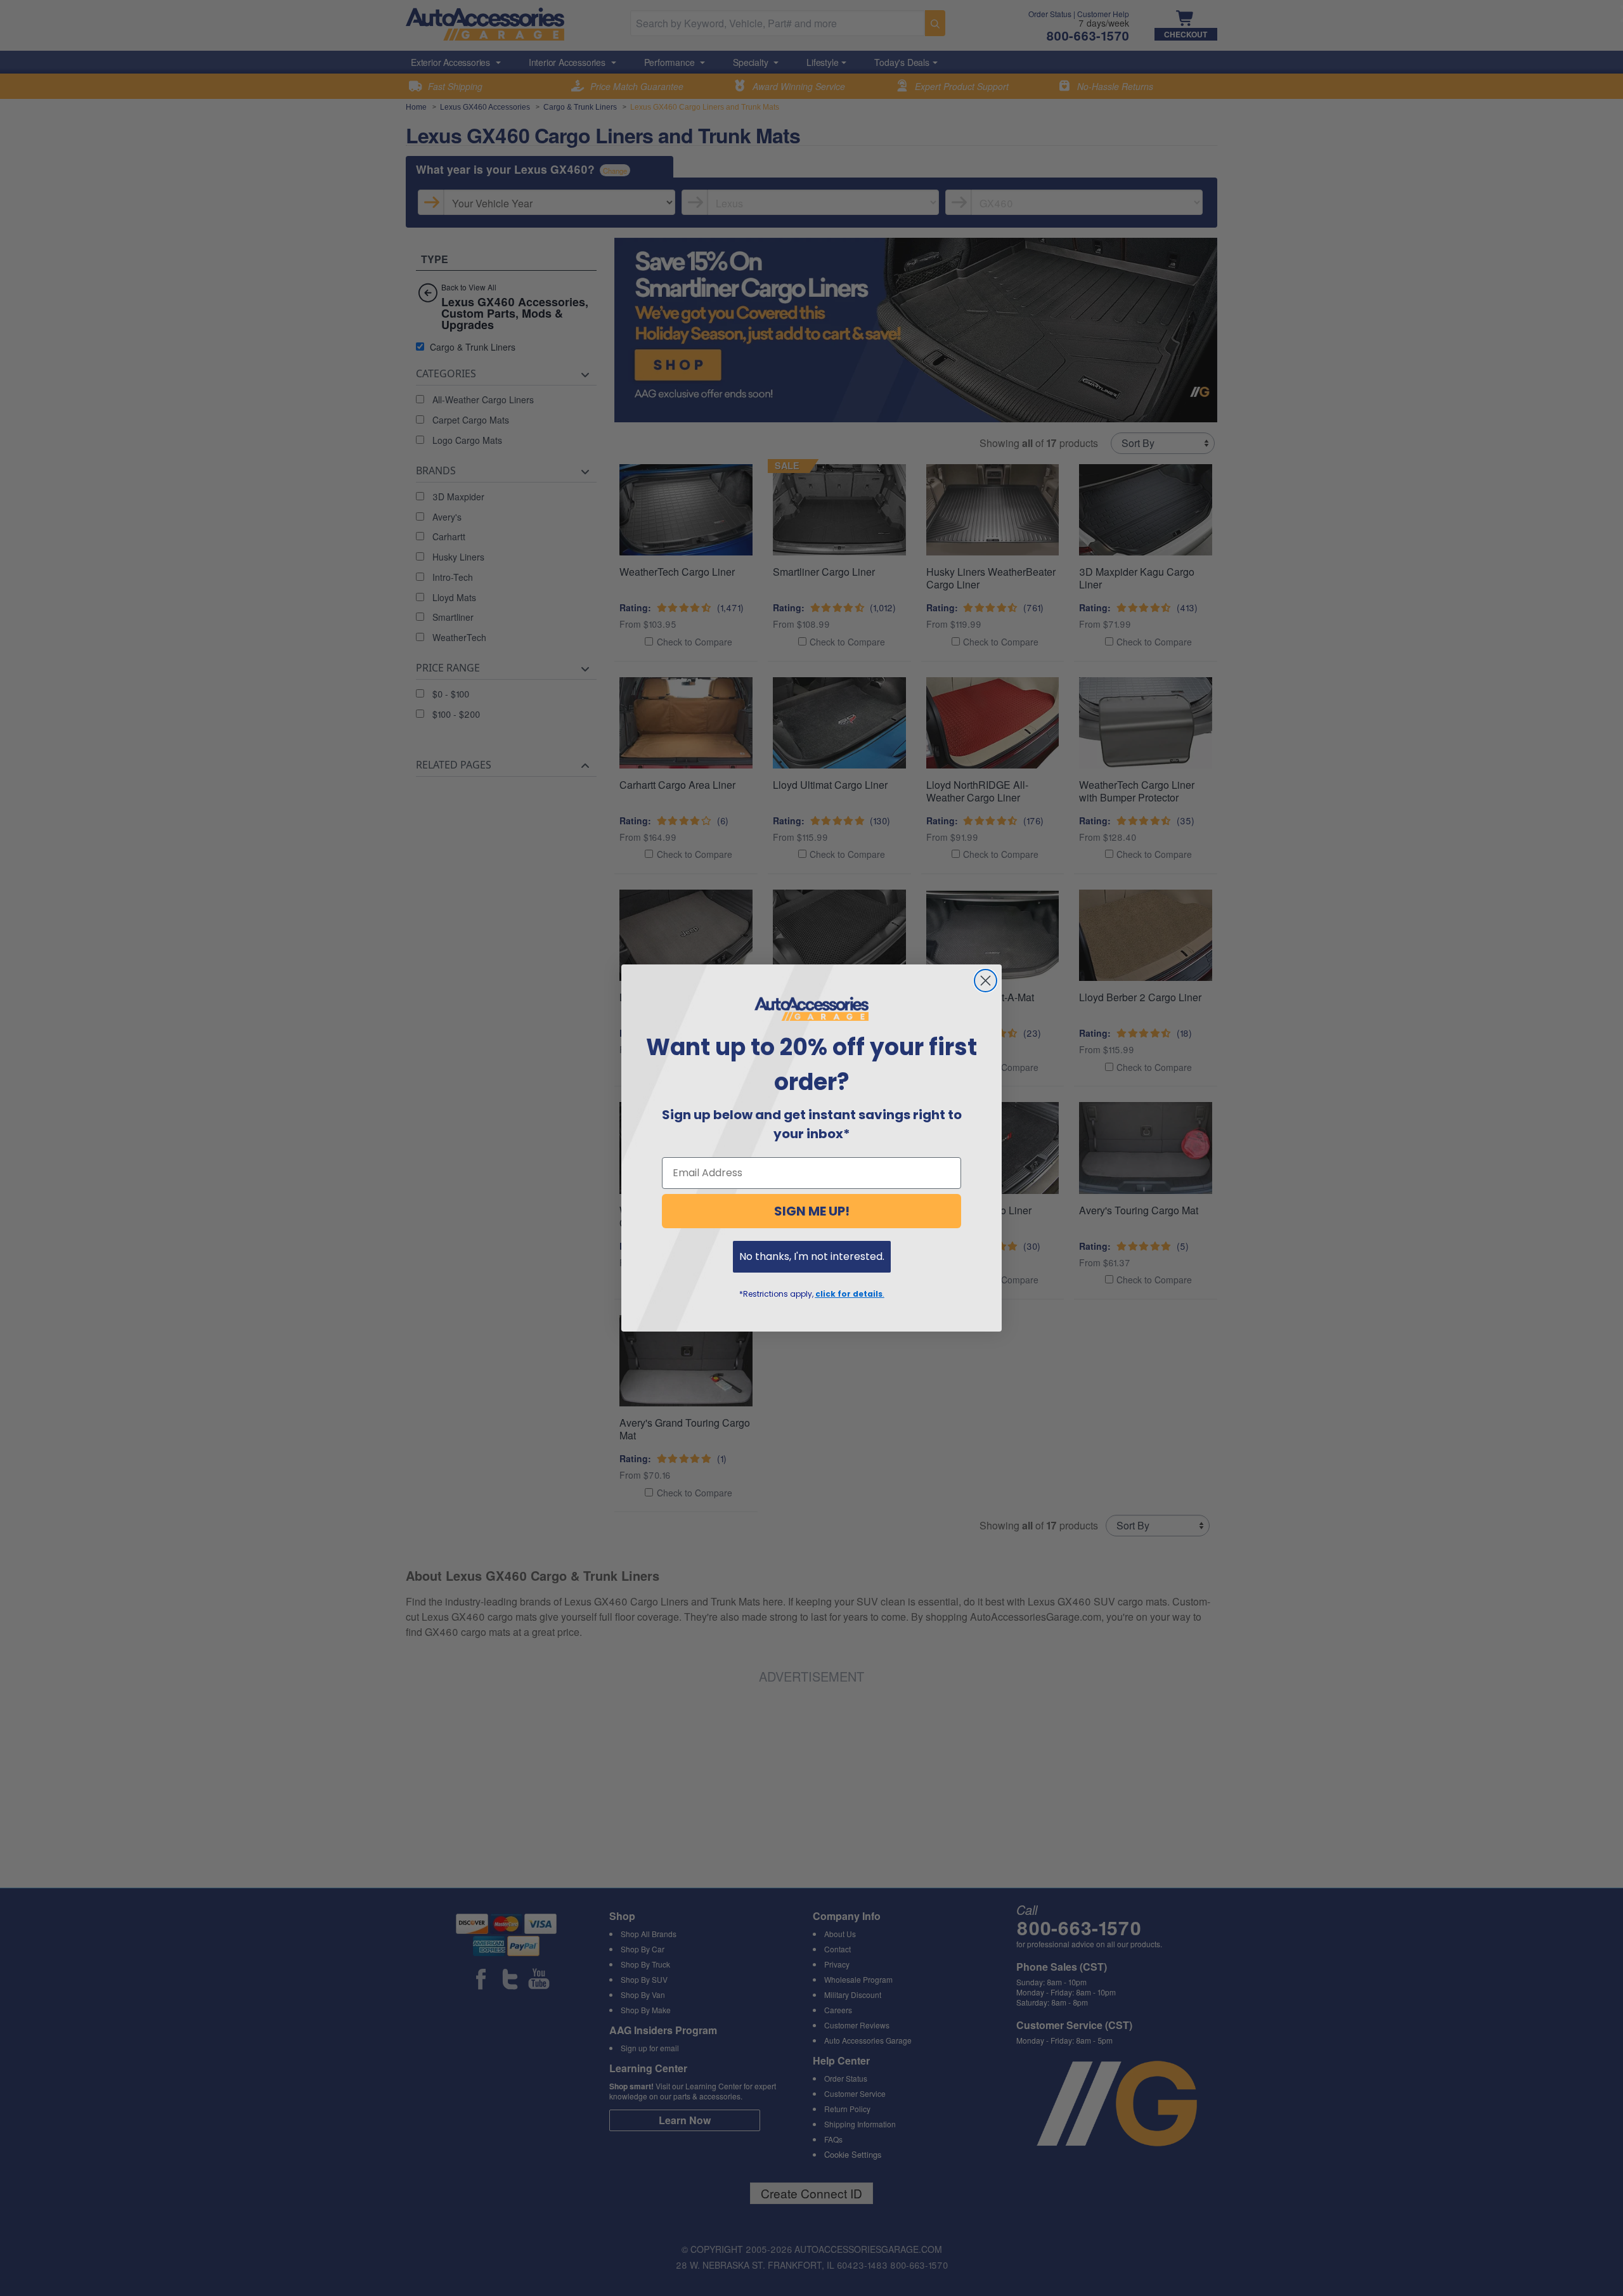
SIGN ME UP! (812, 1211)
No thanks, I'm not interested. (812, 1256)
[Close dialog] (986, 981)
